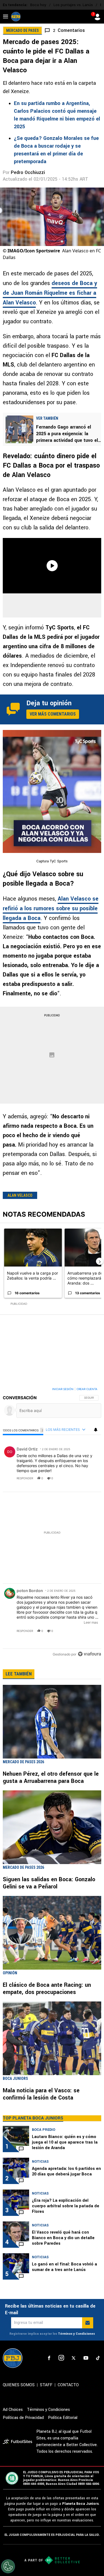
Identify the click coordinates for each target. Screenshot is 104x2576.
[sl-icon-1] (49, 2358)
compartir (67, 1478)
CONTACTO (68, 2385)
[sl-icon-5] (98, 2358)
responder (25, 1478)
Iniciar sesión (63, 1389)
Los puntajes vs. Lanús (73, 5)
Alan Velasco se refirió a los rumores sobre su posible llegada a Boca (51, 908)
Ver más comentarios (53, 714)
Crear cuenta (87, 1389)
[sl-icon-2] (61, 2358)
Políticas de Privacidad (23, 2418)
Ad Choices (13, 2410)
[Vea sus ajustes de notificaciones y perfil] (96, 1430)
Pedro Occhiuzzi (28, 172)
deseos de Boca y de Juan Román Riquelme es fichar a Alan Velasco (50, 293)
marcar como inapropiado (87, 1482)
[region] (52, 1523)
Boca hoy (38, 5)
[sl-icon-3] (73, 2358)
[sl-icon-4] (86, 2358)
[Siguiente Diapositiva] (100, 1261)
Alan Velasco (20, 1195)
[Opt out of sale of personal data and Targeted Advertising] (8, 2566)
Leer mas (91, 1622)
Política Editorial (63, 2418)
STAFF (46, 2385)
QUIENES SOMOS (19, 2385)
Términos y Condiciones (76, 2334)
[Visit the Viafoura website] (89, 1654)
